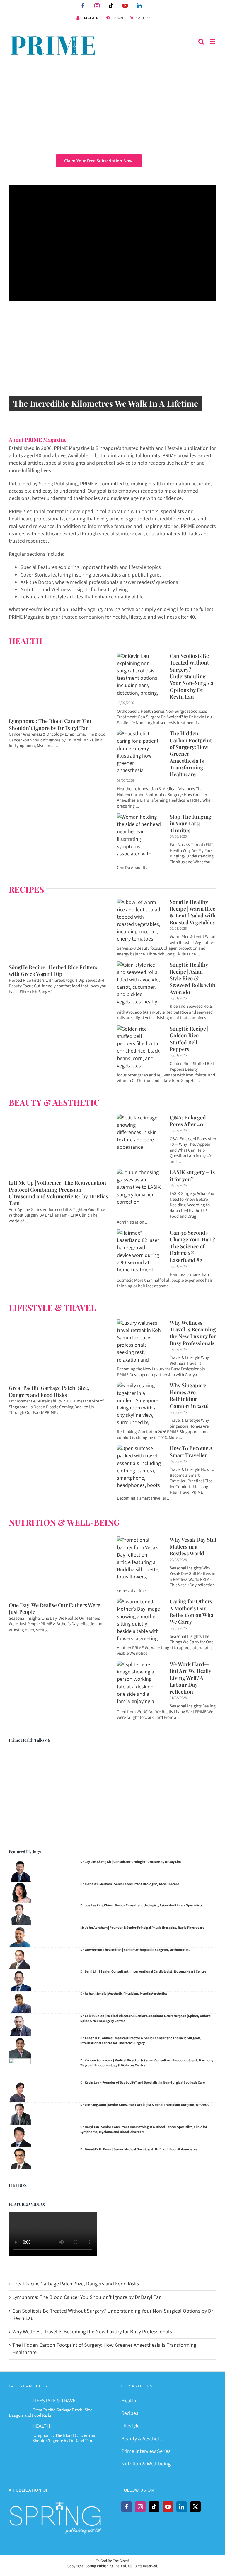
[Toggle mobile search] (201, 42)
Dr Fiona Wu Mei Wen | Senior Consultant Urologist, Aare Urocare (130, 1884)
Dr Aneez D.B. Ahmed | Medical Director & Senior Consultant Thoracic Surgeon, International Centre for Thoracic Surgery (141, 2041)
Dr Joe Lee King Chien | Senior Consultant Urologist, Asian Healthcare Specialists (141, 1905)
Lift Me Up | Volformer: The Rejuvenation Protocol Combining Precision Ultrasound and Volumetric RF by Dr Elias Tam (58, 1193)
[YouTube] (168, 2507)
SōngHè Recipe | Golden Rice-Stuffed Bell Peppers (189, 1039)
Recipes (130, 2413)
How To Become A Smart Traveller (191, 1451)
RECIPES (26, 889)
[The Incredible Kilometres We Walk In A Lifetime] (112, 374)
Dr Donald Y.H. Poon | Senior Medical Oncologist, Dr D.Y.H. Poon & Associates (139, 2149)
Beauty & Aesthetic (142, 2439)
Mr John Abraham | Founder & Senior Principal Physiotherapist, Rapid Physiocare (142, 1928)
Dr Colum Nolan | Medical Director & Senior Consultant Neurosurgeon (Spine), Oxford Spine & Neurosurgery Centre (145, 2018)
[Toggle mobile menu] (213, 42)
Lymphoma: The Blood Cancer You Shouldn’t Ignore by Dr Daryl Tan (50, 724)
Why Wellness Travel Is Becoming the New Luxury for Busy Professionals (193, 1333)
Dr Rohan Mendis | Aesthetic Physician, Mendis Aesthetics (124, 1994)
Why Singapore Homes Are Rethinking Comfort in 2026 (189, 1395)
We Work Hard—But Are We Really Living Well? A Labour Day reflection (190, 1678)
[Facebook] (127, 2507)
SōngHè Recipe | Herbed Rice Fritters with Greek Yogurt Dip (53, 970)
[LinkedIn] (182, 2507)
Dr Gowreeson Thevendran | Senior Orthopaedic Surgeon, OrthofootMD (135, 1950)
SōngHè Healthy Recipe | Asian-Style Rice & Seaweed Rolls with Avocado (192, 978)
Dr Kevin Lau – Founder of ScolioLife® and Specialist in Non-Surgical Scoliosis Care (143, 2083)
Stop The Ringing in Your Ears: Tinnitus (191, 823)
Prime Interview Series (146, 2451)
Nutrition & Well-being (146, 2464)
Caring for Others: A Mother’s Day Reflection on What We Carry (192, 1611)
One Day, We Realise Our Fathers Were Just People (54, 1608)
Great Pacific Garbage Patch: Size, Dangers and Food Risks (49, 1391)
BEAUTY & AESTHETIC (54, 1102)
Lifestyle (131, 2426)
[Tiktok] (154, 2507)
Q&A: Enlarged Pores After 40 (188, 1121)
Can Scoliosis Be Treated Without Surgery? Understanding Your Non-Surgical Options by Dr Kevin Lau (192, 676)
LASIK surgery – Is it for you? (192, 1175)
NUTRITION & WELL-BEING (64, 1522)
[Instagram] (140, 2507)
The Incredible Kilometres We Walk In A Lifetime (106, 403)
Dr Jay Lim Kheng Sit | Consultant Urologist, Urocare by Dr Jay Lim (131, 1862)
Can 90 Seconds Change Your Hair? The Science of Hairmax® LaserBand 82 (192, 1246)
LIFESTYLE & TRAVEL (52, 1308)
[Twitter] (195, 2507)
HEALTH (41, 2426)
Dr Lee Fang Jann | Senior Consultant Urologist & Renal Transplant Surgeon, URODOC (145, 2105)
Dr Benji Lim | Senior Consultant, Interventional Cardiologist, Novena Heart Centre (143, 1972)
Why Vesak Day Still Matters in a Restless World (193, 1546)
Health (129, 2401)
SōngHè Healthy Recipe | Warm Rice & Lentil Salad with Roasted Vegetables (193, 912)
